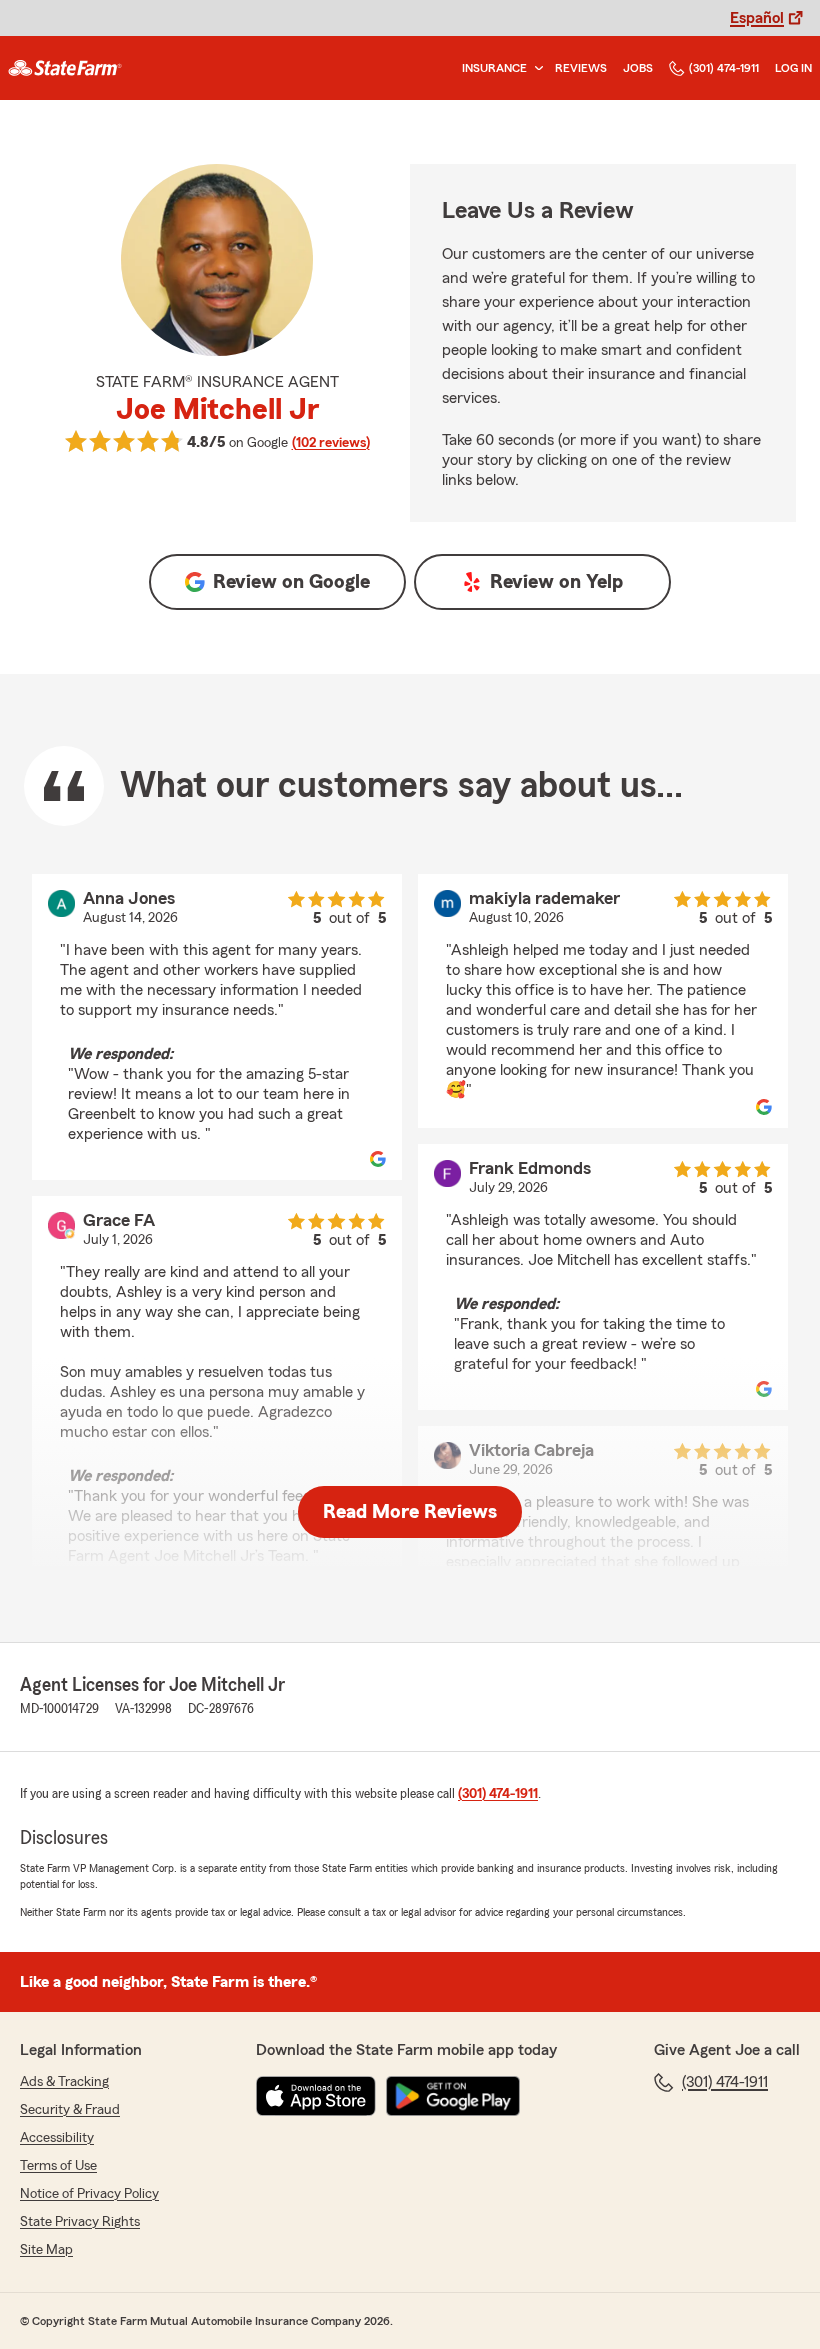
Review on (291, 582)
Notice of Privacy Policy (89, 2194)
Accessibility (57, 2138)
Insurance (494, 68)
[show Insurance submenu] (535, 68)
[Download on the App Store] (316, 2096)
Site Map (46, 2250)
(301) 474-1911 (724, 68)
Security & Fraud (70, 2110)
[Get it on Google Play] (453, 2096)
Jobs (638, 68)
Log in (793, 68)
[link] (65, 68)
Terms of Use (58, 2166)
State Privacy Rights (80, 2222)
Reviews (581, 68)
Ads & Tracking (64, 2082)
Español (757, 18)
